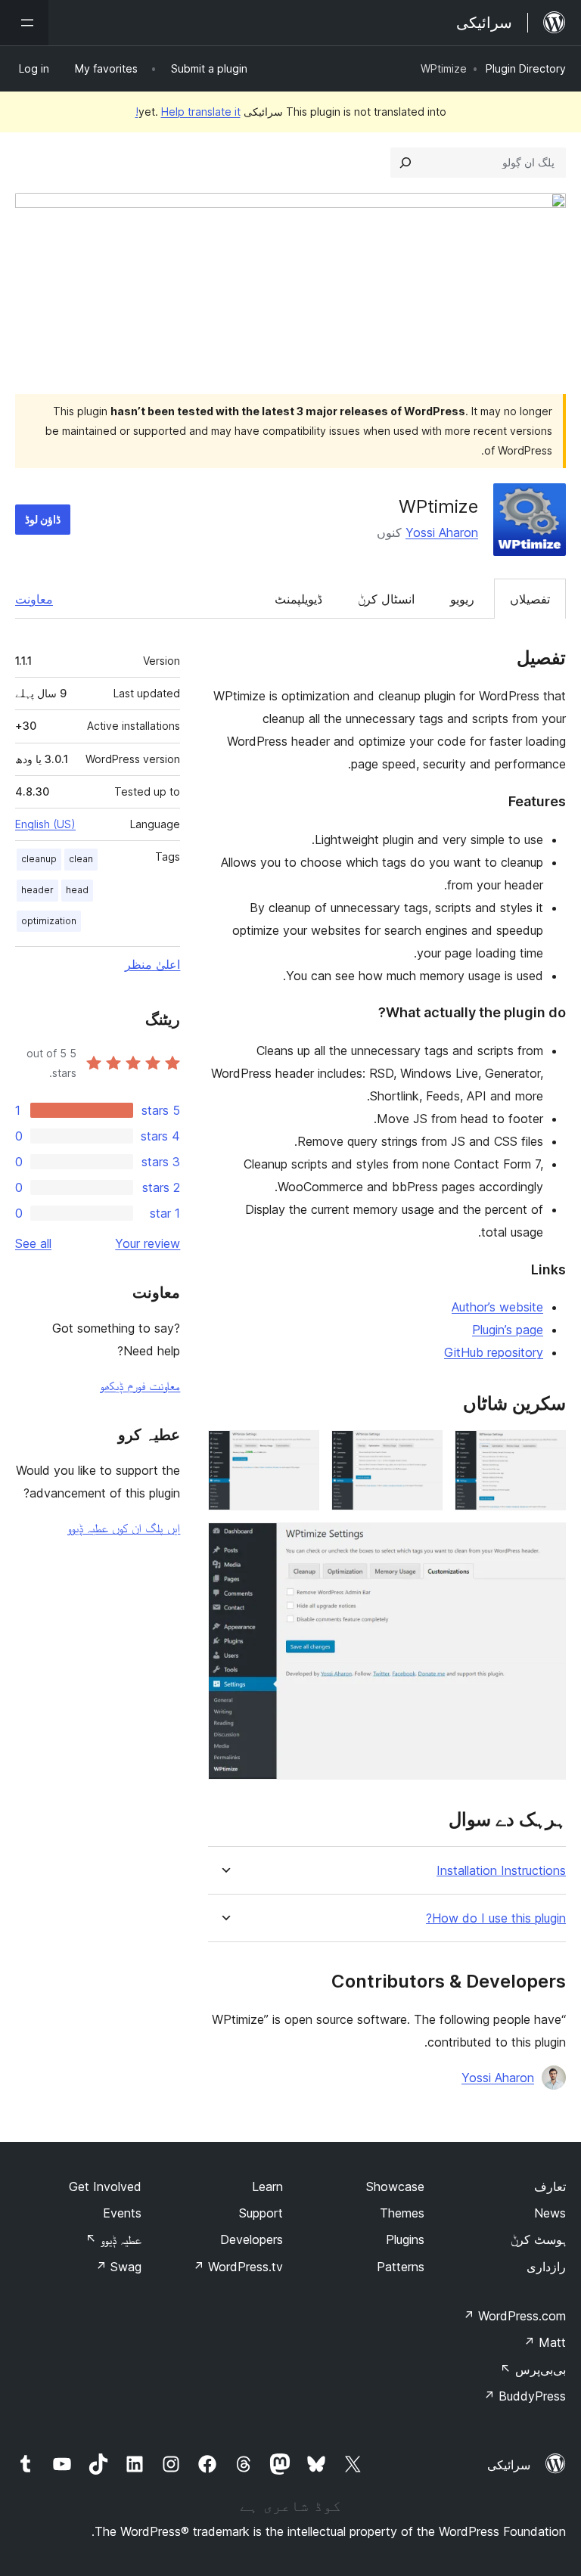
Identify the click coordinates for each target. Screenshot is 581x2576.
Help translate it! (188, 112)
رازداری (546, 2267)
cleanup (39, 859)
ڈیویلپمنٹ (298, 599)
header (37, 890)
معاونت (34, 599)
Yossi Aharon (442, 532)
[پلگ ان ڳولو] (405, 163)
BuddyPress (525, 2396)
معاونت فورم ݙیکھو (140, 1386)
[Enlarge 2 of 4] (422, 1451)
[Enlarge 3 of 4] (299, 1451)
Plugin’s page (508, 1330)
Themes (402, 2213)
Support (261, 2213)
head (77, 890)
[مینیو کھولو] (24, 23)
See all (33, 1243)
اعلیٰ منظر (152, 964)
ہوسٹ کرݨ (538, 2239)
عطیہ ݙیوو (113, 2239)
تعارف (550, 2186)
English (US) (45, 824)
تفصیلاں (530, 599)
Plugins (405, 2239)
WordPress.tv (238, 2267)
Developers (252, 2239)
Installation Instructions (501, 1871)
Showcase (395, 2186)
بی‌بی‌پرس (533, 2370)
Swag (118, 2267)
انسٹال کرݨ (386, 599)
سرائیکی (509, 2465)
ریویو (462, 599)
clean (81, 859)
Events (122, 2213)
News (550, 2213)
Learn (267, 2186)
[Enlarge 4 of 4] (545, 1543)
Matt (545, 2342)
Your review (148, 1243)
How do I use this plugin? (496, 1918)
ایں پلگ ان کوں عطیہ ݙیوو (124, 1528)
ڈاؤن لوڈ (43, 519)
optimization (49, 921)
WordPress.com (514, 2316)
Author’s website (497, 1307)
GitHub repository (494, 1352)
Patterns (401, 2267)
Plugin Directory (526, 68)
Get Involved (105, 2186)
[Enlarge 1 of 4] (545, 1451)
